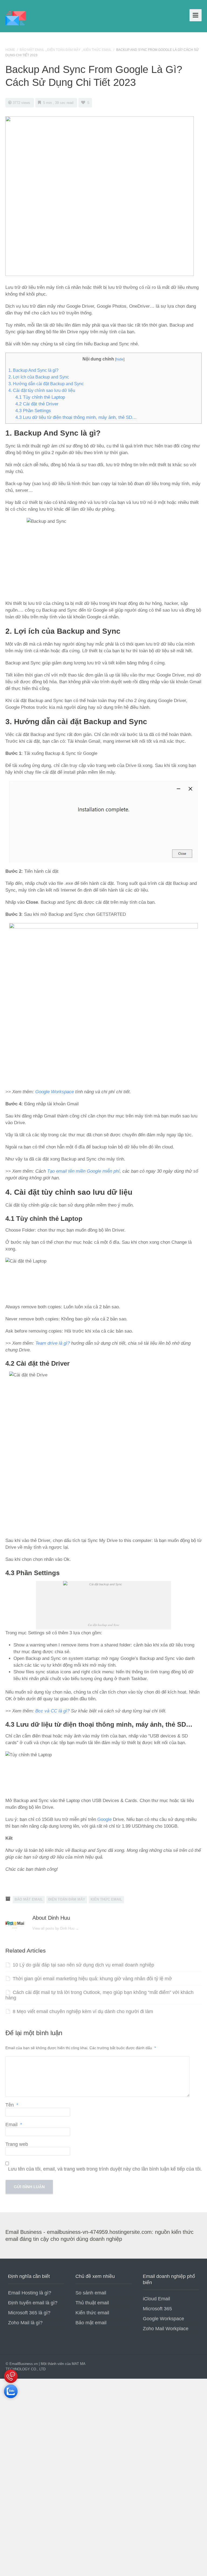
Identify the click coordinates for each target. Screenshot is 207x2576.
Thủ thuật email (92, 2303)
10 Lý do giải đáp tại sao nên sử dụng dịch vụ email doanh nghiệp (83, 1965)
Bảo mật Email (32, 50)
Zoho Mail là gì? (25, 2323)
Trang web (17, 2144)
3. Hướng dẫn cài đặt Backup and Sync (46, 384)
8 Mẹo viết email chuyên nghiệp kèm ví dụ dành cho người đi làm (83, 2011)
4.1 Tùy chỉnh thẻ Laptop (40, 397)
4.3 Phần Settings (33, 411)
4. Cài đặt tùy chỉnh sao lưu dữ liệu (42, 390)
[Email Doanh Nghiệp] (15, 17)
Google (104, 1819)
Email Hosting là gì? (30, 2293)
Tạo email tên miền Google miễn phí (83, 1171)
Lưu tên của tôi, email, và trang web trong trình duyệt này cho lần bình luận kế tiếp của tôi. (105, 2169)
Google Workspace (55, 1092)
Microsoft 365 (157, 2309)
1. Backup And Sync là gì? (33, 370)
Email (14, 2125)
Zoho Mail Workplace (166, 2329)
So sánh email (91, 2293)
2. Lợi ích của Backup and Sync (39, 377)
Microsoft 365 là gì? (29, 2313)
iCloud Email (156, 2299)
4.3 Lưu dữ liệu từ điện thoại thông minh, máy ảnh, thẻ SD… (76, 417)
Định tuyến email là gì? (33, 2303)
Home (10, 50)
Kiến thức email (92, 2313)
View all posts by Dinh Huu (56, 1928)
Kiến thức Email (97, 50)
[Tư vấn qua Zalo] (11, 2399)
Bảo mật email (91, 2323)
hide (120, 359)
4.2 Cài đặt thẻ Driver (37, 404)
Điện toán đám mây (64, 50)
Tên (12, 2105)
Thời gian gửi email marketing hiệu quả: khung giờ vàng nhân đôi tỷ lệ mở (92, 1979)
